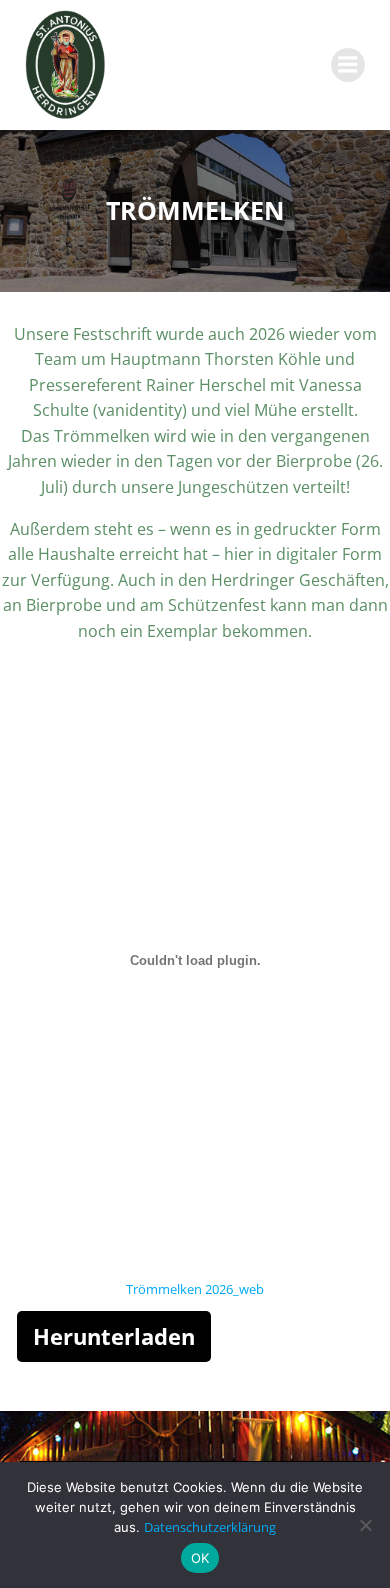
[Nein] (365, 1525)
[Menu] (348, 65)
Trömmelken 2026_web (195, 1289)
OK (200, 1558)
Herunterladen (114, 1336)
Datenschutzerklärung (210, 1527)
